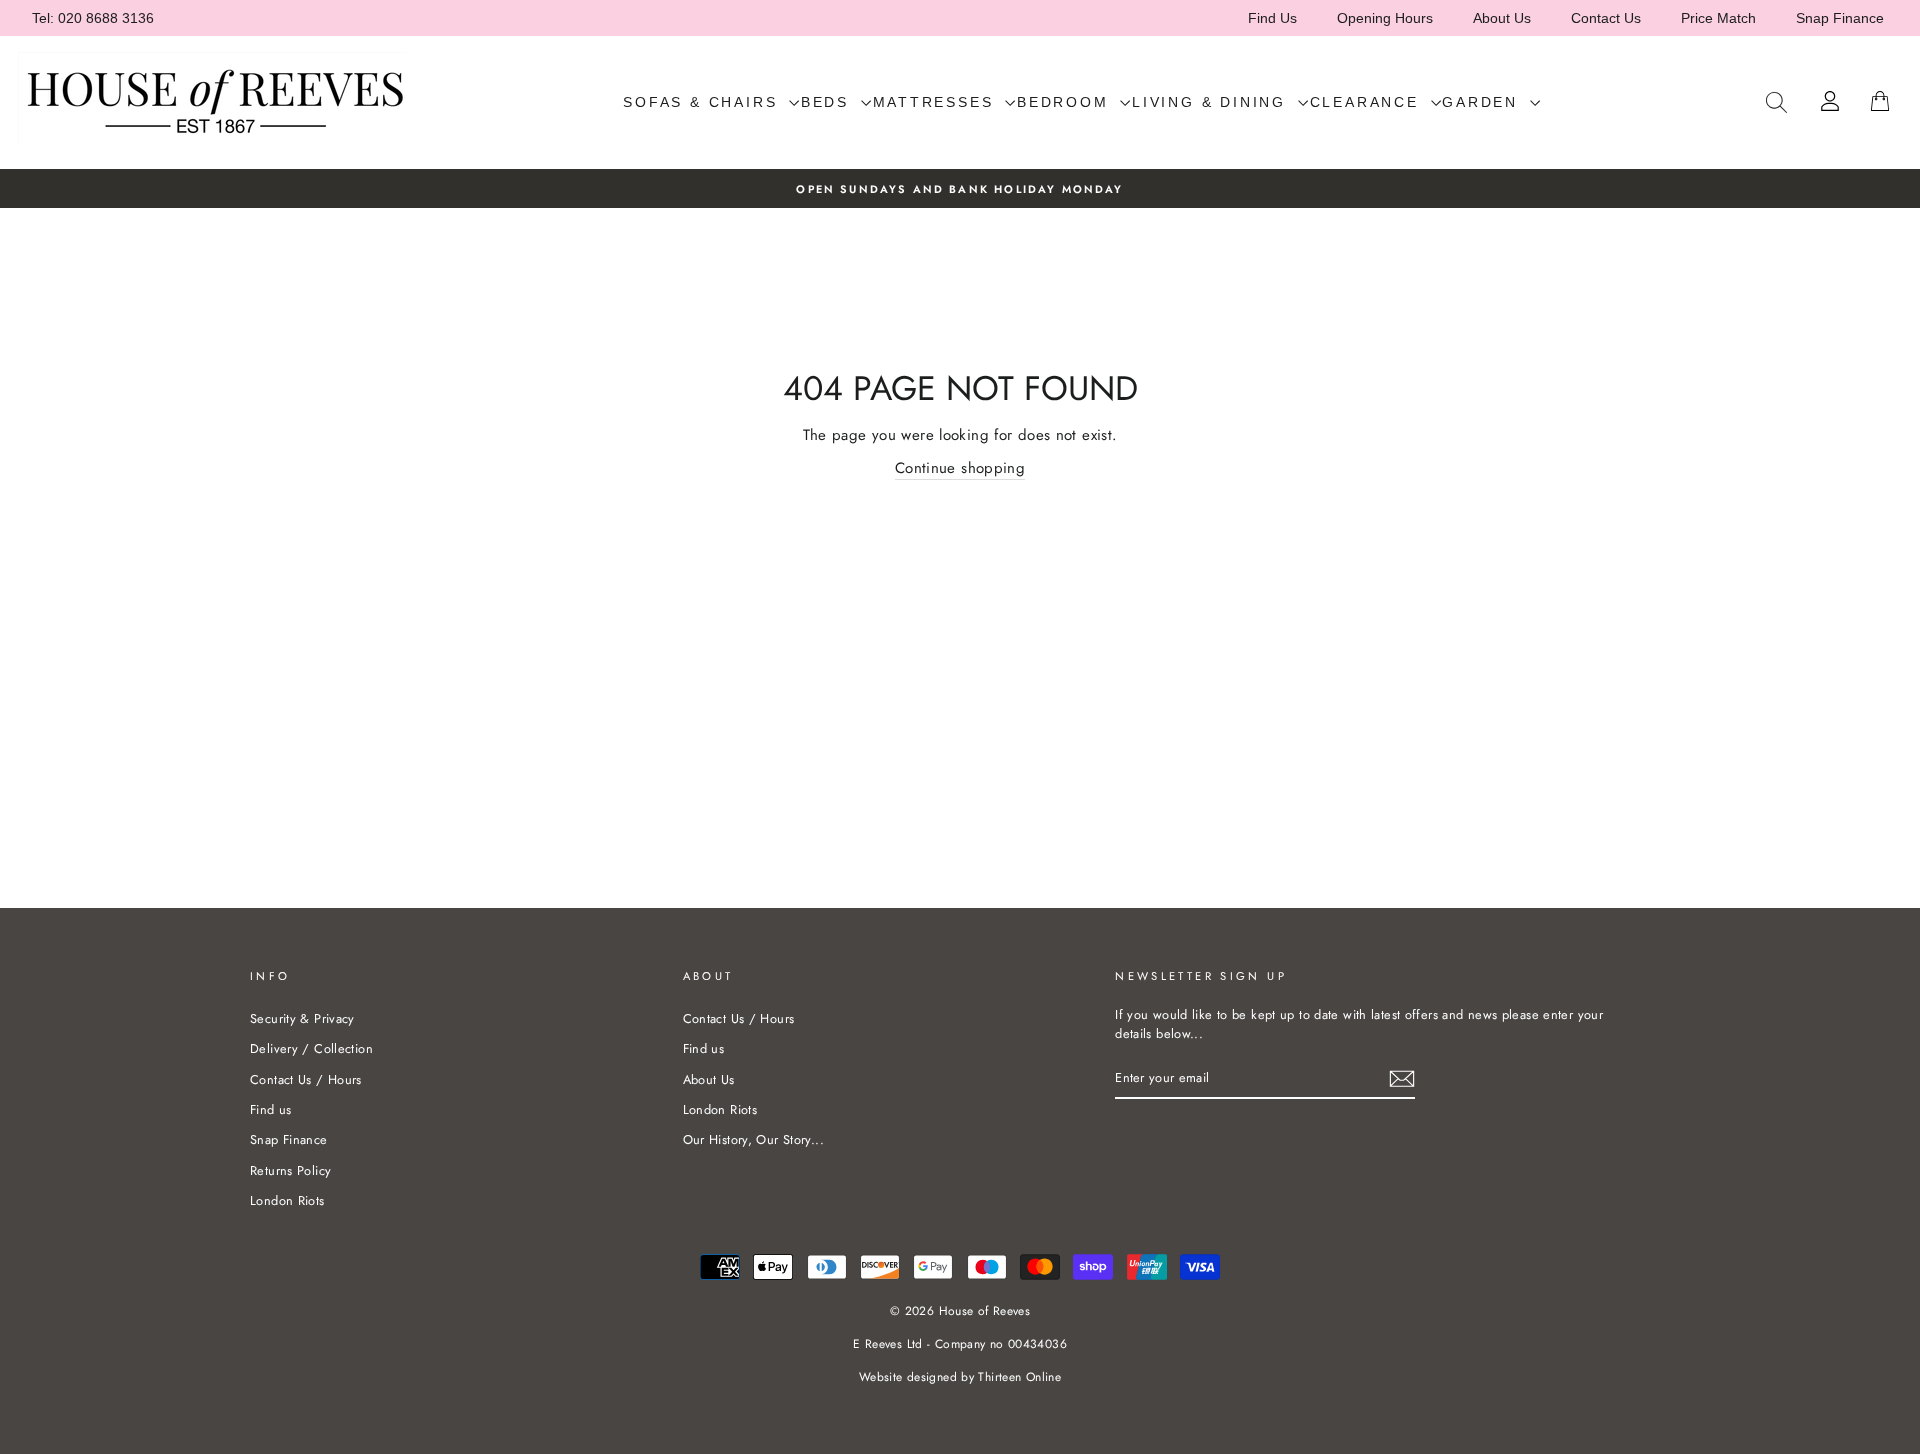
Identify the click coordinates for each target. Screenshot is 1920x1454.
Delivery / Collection (311, 1048)
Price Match (1718, 18)
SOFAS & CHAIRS (703, 102)
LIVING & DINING (1212, 102)
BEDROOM (1066, 102)
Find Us (1272, 18)
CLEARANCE (1368, 102)
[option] (960, 188)
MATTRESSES (937, 102)
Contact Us (1606, 18)
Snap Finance (1840, 18)
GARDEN (1483, 102)
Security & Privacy (302, 1018)
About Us (1502, 18)
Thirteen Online (1019, 1377)
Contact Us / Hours (306, 1079)
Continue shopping (960, 468)
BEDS (828, 102)
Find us (271, 1109)
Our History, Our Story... (753, 1139)
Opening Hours (1385, 18)
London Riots (287, 1200)
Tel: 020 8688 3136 (93, 18)
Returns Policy (290, 1170)
